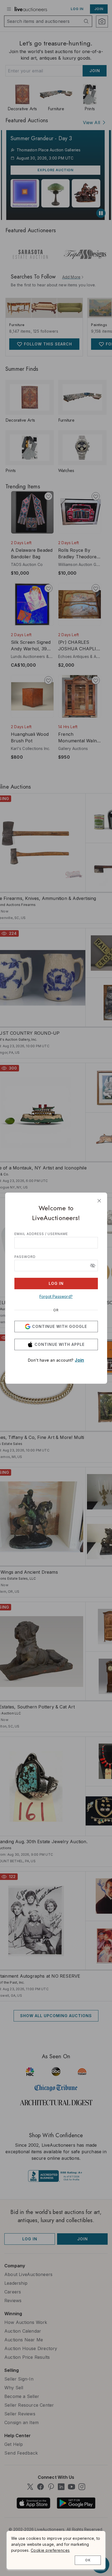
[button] (93, 1266)
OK (88, 2560)
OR (56, 1310)
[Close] (99, 1201)
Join (79, 1360)
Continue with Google (60, 1326)
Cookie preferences (50, 2550)
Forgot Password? (56, 1296)
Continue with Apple (60, 1344)
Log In (56, 1283)
